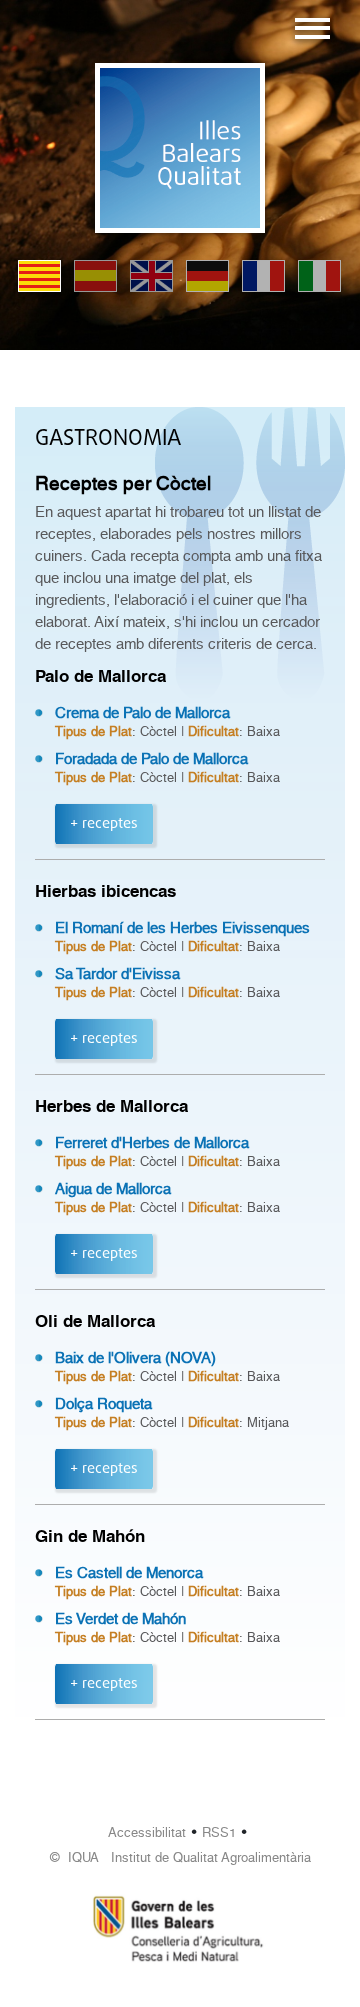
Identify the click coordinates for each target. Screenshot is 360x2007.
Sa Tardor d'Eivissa (117, 974)
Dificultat (213, 731)
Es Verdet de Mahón (120, 1619)
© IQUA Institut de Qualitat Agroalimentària (180, 1857)
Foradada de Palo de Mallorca (151, 759)
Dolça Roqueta (103, 1404)
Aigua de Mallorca (113, 1189)
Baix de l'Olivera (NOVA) (135, 1358)
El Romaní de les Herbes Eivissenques (182, 928)
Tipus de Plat (93, 731)
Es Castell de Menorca (129, 1573)
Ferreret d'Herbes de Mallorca (152, 1143)
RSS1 (219, 1832)
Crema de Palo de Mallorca (142, 713)
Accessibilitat (147, 1832)
